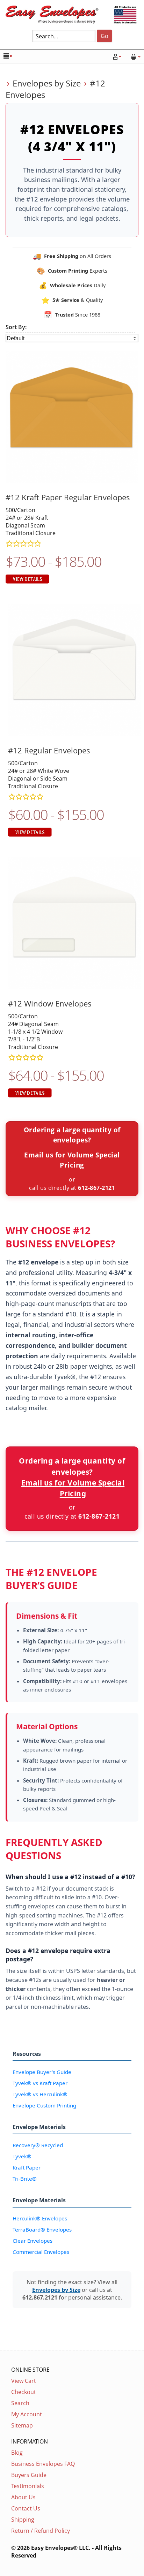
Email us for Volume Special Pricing (72, 1160)
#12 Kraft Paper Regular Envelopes (68, 497)
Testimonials (28, 2486)
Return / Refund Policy (41, 2531)
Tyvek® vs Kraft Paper (40, 2083)
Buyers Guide (29, 2475)
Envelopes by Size (47, 83)
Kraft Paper (27, 2167)
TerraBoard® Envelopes (42, 2229)
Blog (17, 2453)
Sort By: (16, 327)
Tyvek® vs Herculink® (40, 2094)
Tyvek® (22, 2156)
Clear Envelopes (33, 2241)
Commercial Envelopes (41, 2252)
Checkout (24, 2392)
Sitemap (22, 2425)
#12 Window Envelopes (50, 1004)
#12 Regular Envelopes (49, 750)
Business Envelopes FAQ (43, 2464)
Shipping (23, 2520)
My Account (27, 2414)
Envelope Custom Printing (44, 2105)
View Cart (24, 2381)
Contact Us (26, 2508)
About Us (23, 2497)
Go (105, 36)
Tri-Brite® (25, 2179)
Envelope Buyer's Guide (42, 2072)
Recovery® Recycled (38, 2145)
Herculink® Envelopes (40, 2218)
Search (20, 2403)
